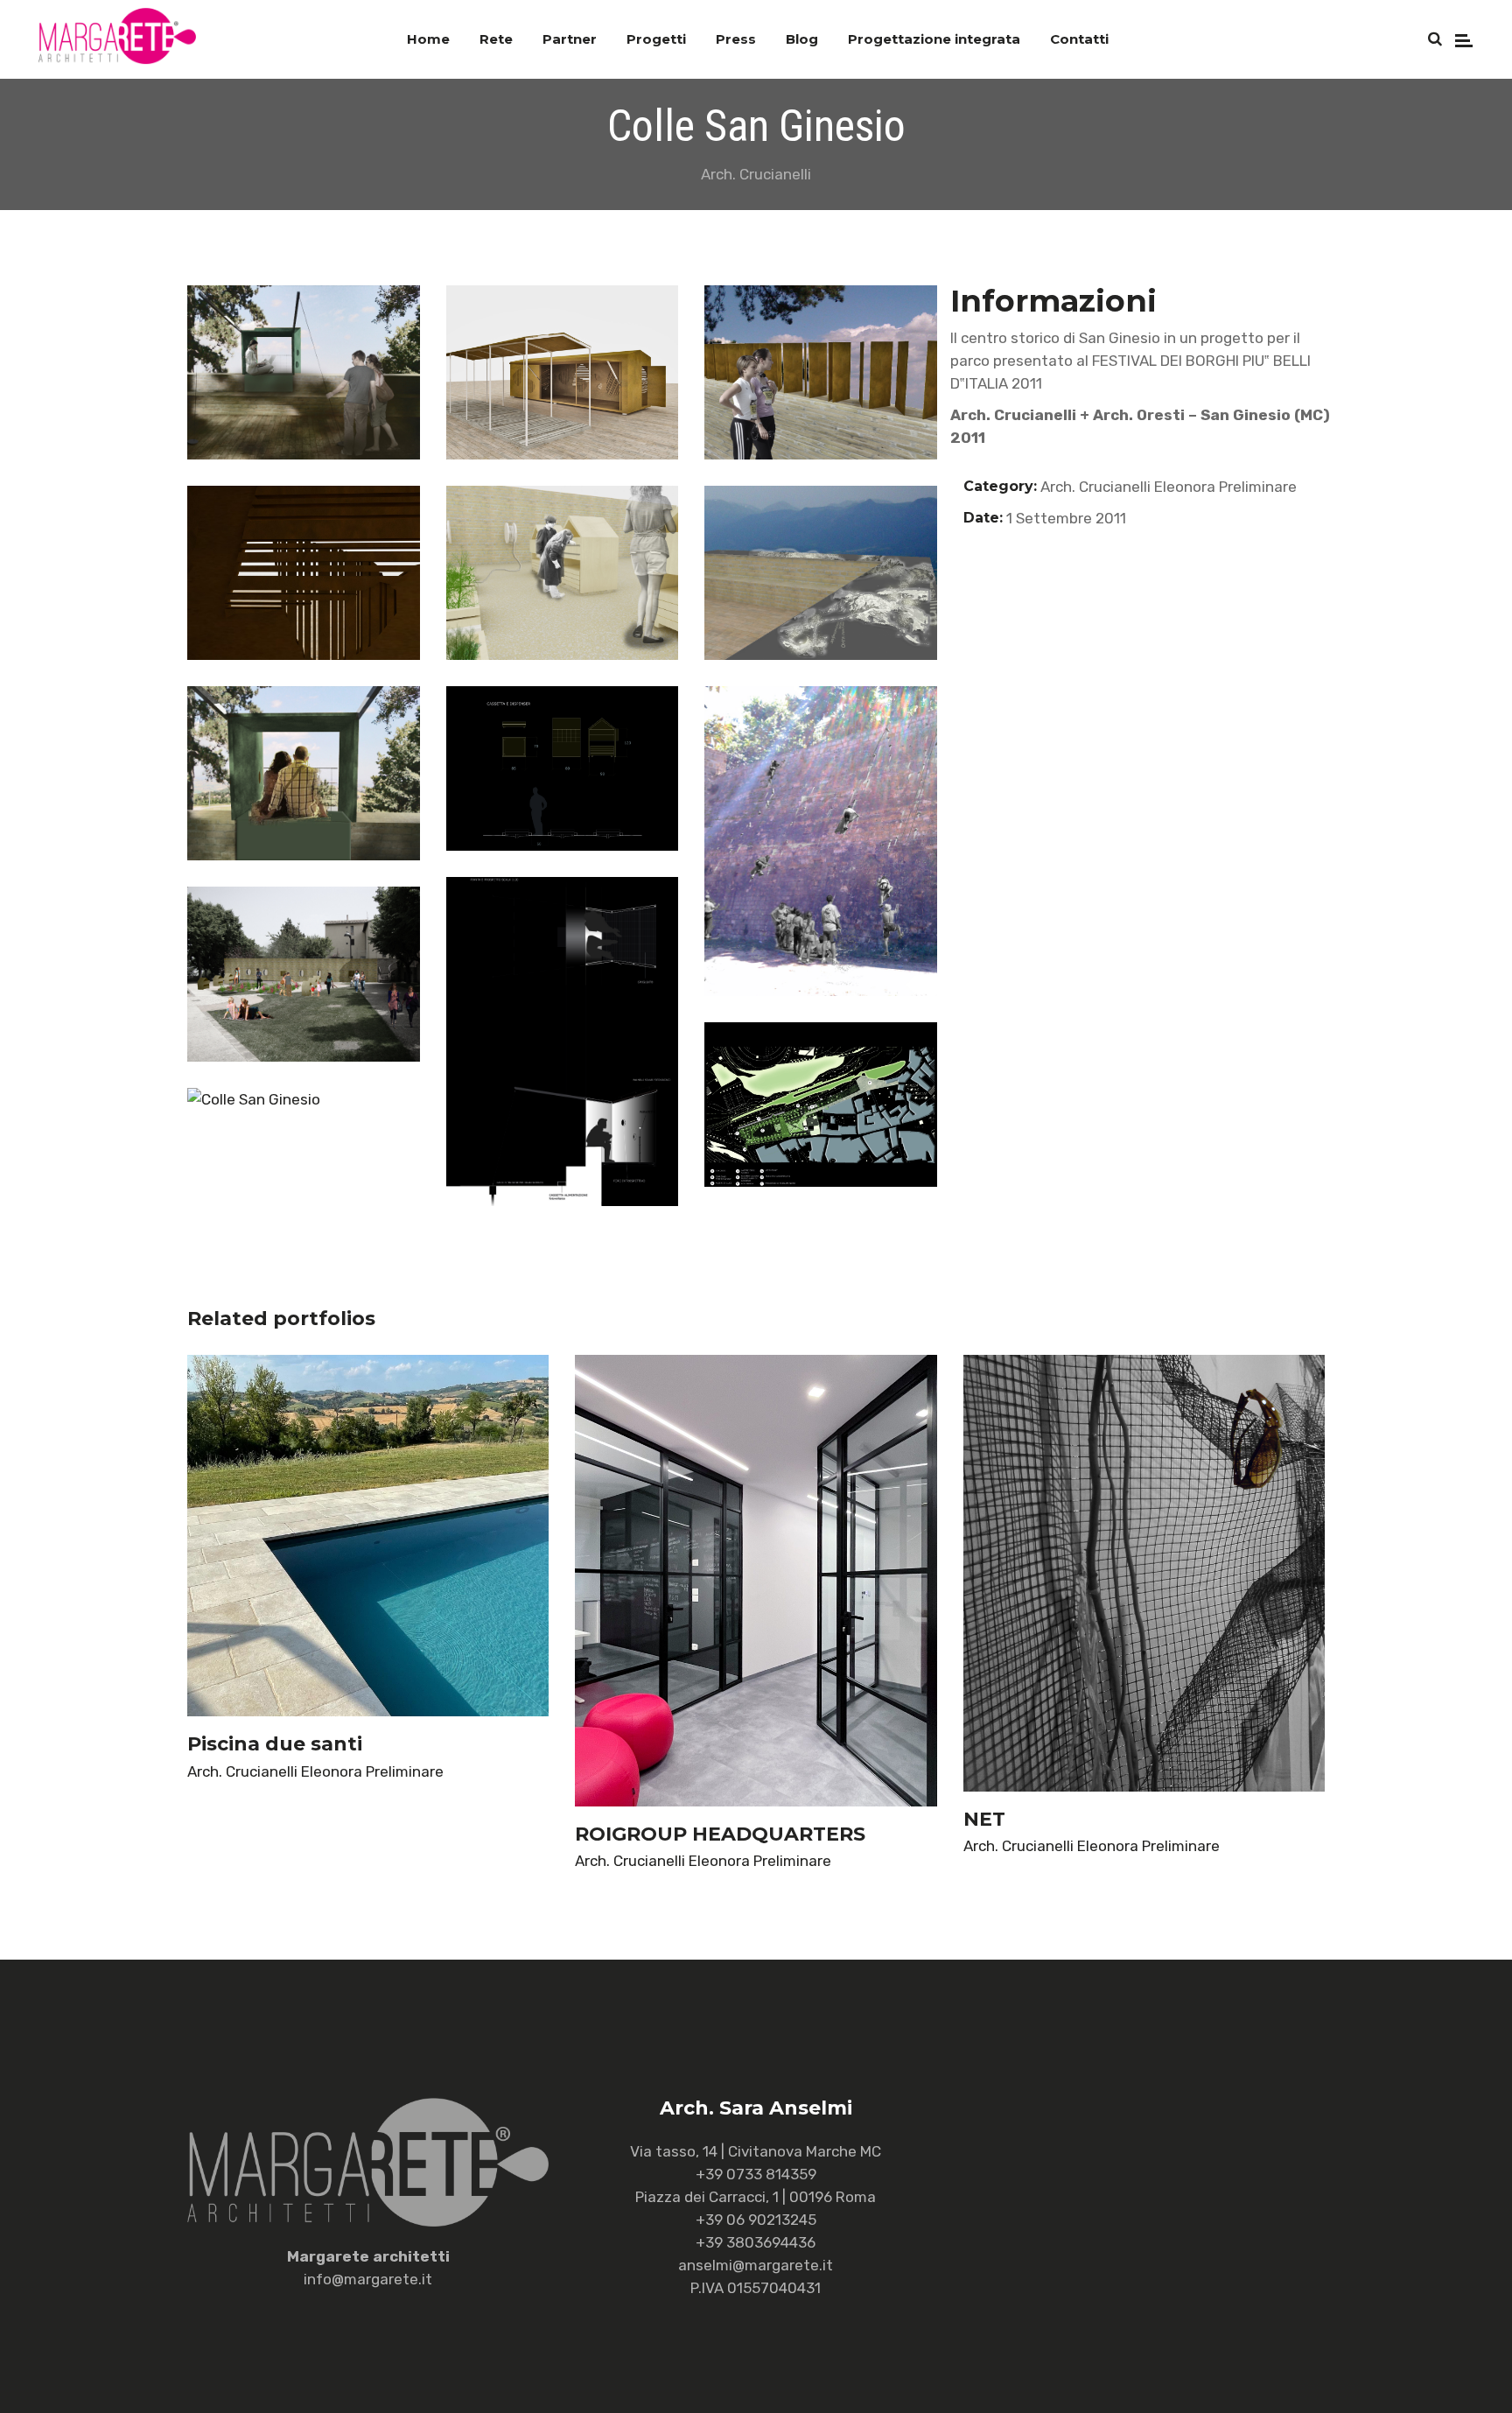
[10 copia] (821, 573)
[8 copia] (563, 573)
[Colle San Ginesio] (304, 1099)
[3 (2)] (563, 372)
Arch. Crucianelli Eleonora (1128, 487)
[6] (304, 573)
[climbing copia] (821, 841)
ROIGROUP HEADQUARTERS (720, 1834)
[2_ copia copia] (304, 372)
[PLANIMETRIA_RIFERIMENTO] (821, 1105)
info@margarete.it (368, 2279)
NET (984, 1819)
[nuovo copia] (304, 974)
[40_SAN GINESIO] (304, 773)
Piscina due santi (275, 1744)
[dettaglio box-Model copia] (563, 1042)
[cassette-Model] (563, 768)
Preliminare (1258, 487)
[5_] (821, 372)
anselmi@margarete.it (756, 2265)
